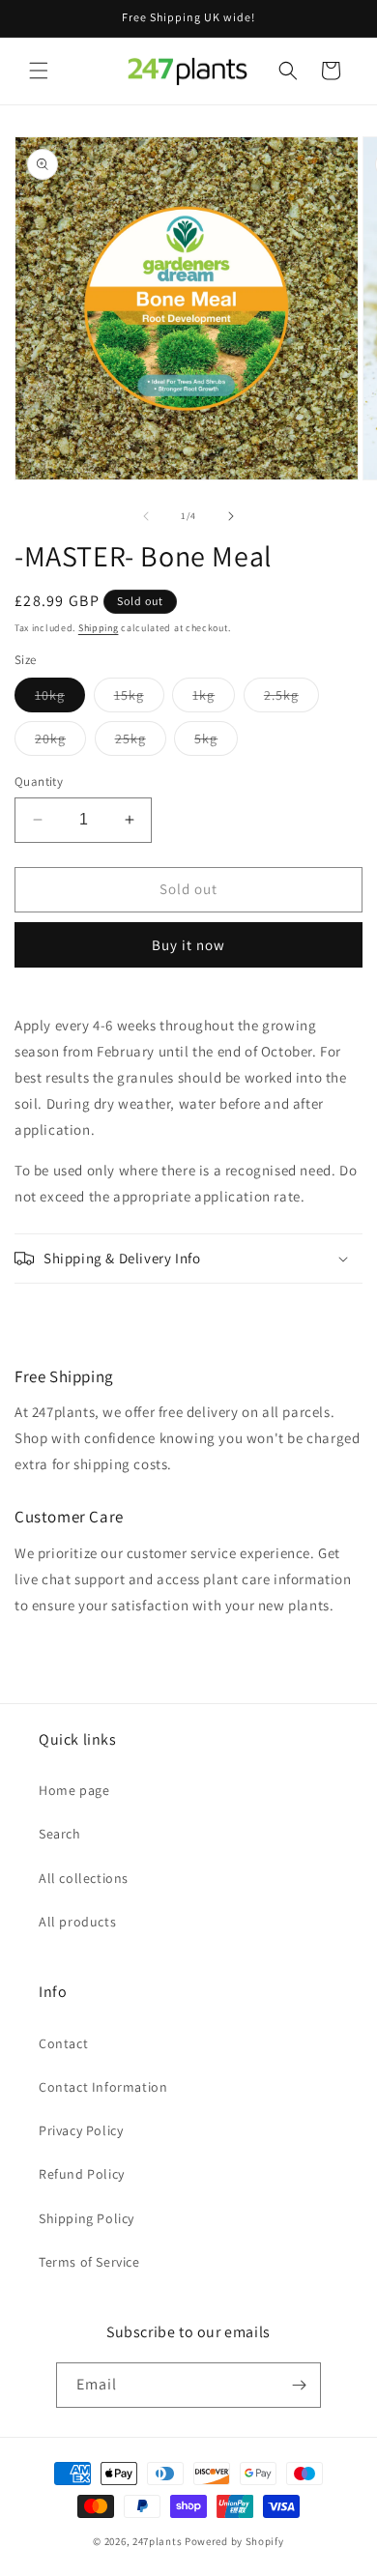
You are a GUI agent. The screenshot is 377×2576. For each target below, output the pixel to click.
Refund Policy (82, 2174)
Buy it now (188, 945)
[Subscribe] (299, 2385)
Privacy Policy (81, 2130)
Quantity (39, 781)
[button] (39, 71)
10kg (60, 699)
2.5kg (291, 699)
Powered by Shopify (234, 2541)
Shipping (99, 628)
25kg (141, 742)
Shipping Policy (87, 2218)
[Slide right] (231, 516)
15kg (139, 699)
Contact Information (103, 2087)
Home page (74, 1790)
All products (77, 1922)
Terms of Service (89, 2262)
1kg (214, 699)
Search (60, 1834)
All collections (84, 1878)
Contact (63, 2043)
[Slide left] (146, 516)
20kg (60, 742)
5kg (216, 742)
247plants (157, 2541)
